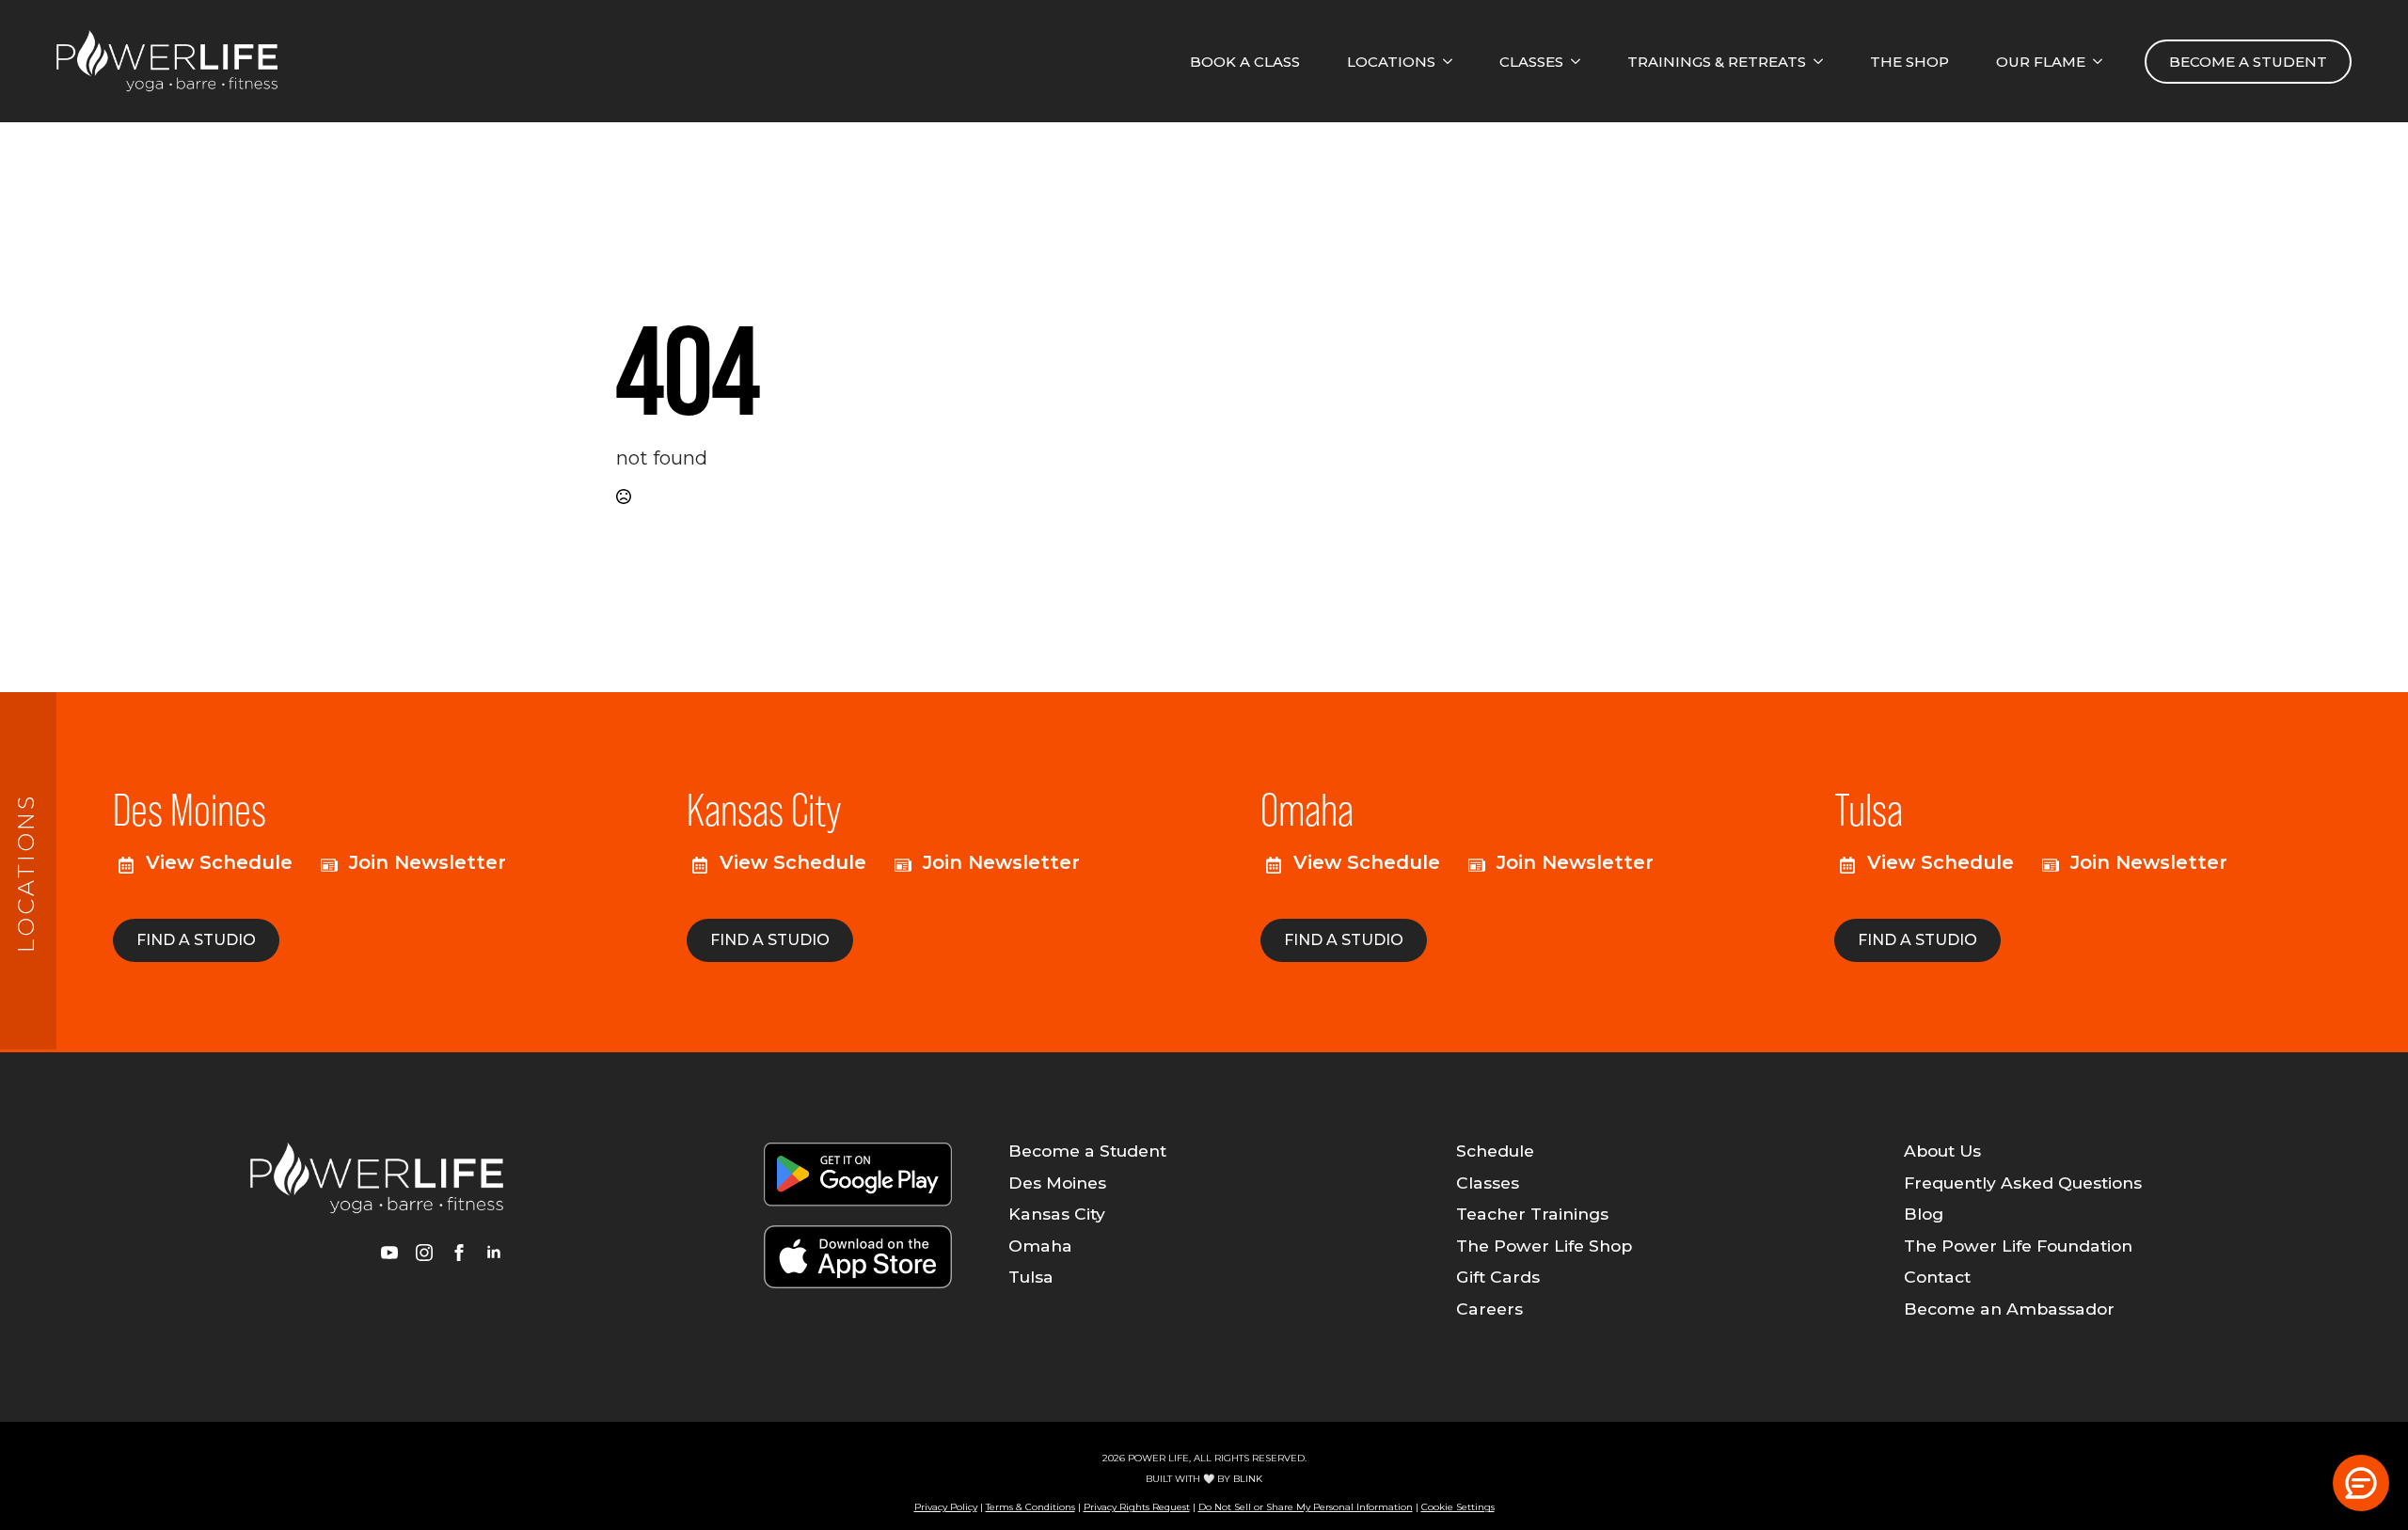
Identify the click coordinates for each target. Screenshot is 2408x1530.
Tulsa (1031, 1277)
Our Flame (2041, 62)
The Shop (1909, 62)
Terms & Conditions (1030, 1507)
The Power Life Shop (1544, 1246)
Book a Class (1245, 62)
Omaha (1040, 1246)
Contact (1937, 1277)
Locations (1391, 62)
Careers (1489, 1309)
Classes (1531, 62)
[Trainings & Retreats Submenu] (1824, 62)
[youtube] (389, 1253)
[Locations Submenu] (1453, 62)
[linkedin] (494, 1253)
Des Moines (1057, 1183)
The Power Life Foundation (2018, 1246)
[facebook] (459, 1253)
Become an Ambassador (2009, 1309)
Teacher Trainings (1532, 1214)
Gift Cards (1498, 1277)
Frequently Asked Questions (2023, 1183)
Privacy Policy (946, 1507)
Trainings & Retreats (1717, 62)
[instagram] (424, 1253)
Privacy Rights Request (1137, 1507)
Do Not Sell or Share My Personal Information (1306, 1507)
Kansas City (1057, 1214)
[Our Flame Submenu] (2103, 62)
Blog (1924, 1214)
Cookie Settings (1458, 1507)
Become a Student (1087, 1151)
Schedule (1495, 1151)
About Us (1942, 1151)
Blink (1248, 1479)
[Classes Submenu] (1581, 62)
